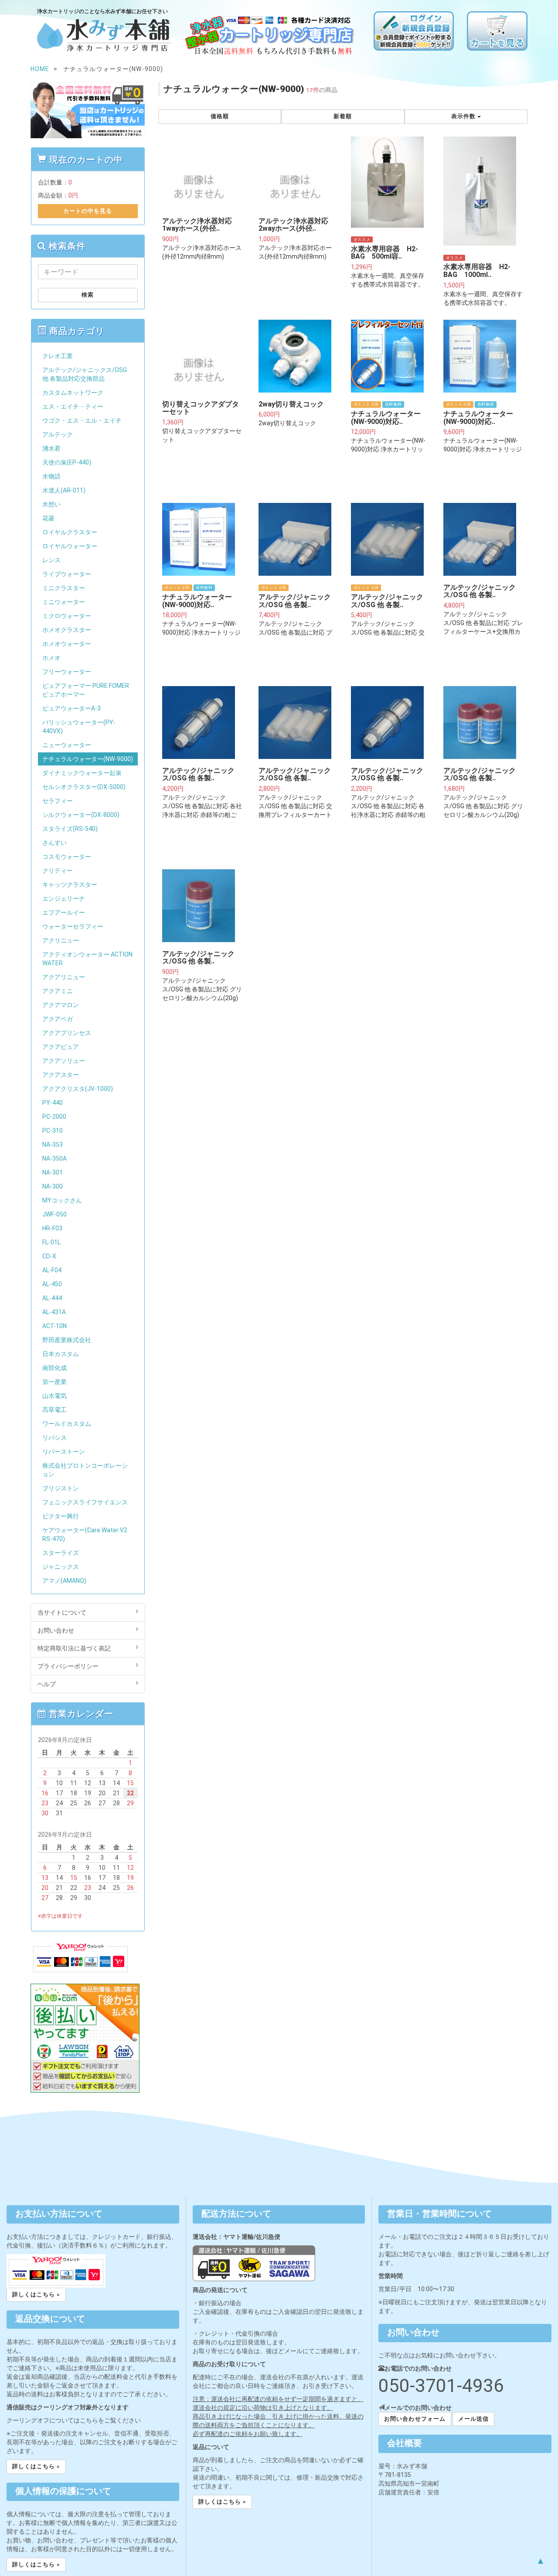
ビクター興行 (61, 1516)
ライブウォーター (67, 574)
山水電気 (54, 1396)
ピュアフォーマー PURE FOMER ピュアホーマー (86, 690)
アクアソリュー (64, 1061)
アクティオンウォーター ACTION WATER (87, 959)
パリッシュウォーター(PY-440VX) (79, 727)
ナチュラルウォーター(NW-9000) (88, 759)
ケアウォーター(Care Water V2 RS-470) (85, 1534)
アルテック (58, 434)
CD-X (49, 1256)
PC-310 (53, 1131)
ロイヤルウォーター (70, 546)
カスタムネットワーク (73, 393)
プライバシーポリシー (68, 1666)
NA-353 (53, 1145)
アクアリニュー (64, 977)
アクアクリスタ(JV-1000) (78, 1089)
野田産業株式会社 (67, 1340)
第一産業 (54, 1382)
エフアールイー (64, 912)
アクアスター (61, 1075)
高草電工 (54, 1410)
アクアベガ (58, 1019)
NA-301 (53, 1172)
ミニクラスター (64, 588)
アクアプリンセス (67, 1033)
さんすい (54, 843)
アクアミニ (58, 991)
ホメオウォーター (67, 644)
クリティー (58, 871)
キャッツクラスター (70, 885)
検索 (88, 295)
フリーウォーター (67, 672)
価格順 (220, 116)
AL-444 (52, 1298)
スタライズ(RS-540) (70, 829)
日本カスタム (61, 1354)
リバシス (54, 1438)
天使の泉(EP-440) (67, 462)
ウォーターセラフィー (73, 926)
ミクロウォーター (67, 616)
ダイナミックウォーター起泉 (82, 773)
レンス (51, 560)
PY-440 (53, 1103)
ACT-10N (54, 1326)
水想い (51, 504)
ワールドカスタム (67, 1424)
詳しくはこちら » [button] (36, 2294)
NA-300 (53, 1186)
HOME (40, 69)
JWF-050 (54, 1214)
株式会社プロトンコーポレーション (85, 1470)
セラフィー (58, 801)
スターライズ (61, 1553)
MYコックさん (62, 1200)
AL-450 (52, 1284)
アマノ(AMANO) (64, 1581)
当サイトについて (62, 1613)
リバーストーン (64, 1452)
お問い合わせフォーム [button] (415, 2419)
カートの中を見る (88, 211)
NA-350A (54, 1158)
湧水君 (51, 448)
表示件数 (464, 116)
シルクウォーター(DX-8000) (81, 815)
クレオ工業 (58, 356)
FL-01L (51, 1242)
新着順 (343, 116)
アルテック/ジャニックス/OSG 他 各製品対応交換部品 (85, 374)
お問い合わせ (56, 1630)
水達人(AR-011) (64, 490)
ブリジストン (61, 1488)
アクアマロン (61, 1005)
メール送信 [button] (473, 2419)
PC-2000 (54, 1117)
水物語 (51, 476)
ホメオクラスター (67, 630)
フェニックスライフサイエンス (85, 1502)
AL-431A (54, 1312)
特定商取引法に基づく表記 (74, 1648)
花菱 (48, 518)
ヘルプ (47, 1684)
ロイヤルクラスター (70, 532)
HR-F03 (52, 1228)
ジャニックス (61, 1567)
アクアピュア (61, 1047)
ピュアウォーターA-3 (71, 708)
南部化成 (54, 1368)
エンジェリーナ (64, 899)
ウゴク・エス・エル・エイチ (82, 420)
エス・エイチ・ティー (73, 407)
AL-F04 (52, 1270)
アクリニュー (61, 940)
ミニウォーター (64, 602)
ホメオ (51, 658)
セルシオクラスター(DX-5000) (84, 787)
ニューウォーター (67, 745)
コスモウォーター (67, 857)
